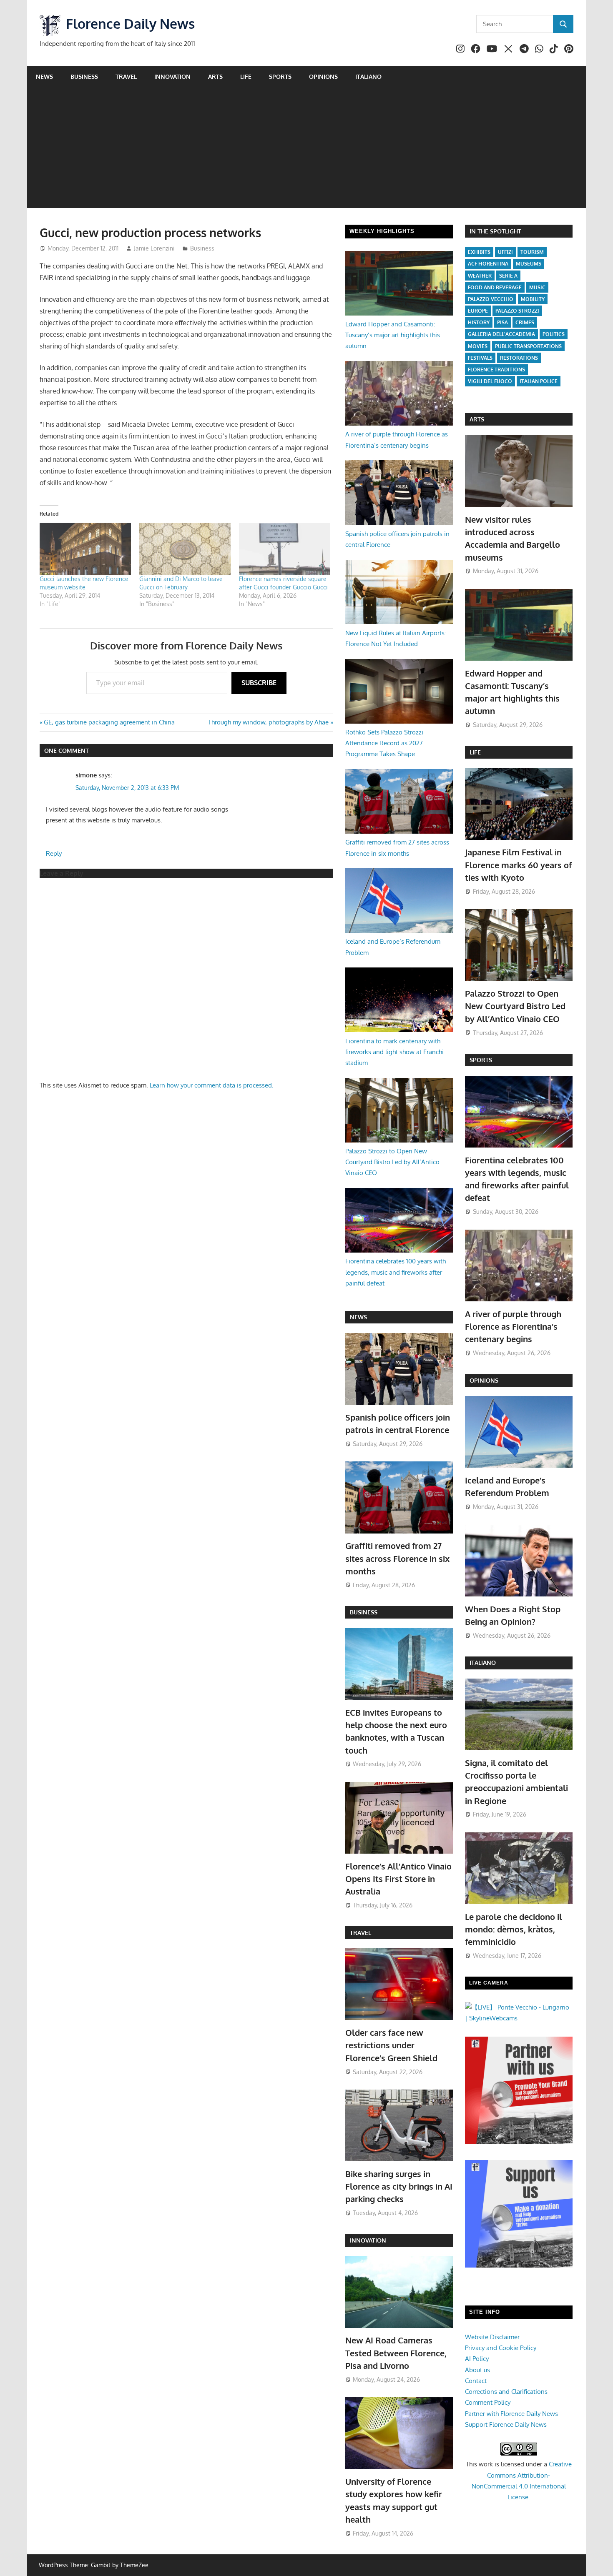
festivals (480, 358)
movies (478, 346)
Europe (478, 311)
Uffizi (505, 252)
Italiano (368, 76)
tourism (532, 252)
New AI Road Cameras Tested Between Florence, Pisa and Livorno (396, 2353)
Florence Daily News (130, 24)
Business (84, 76)
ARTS (477, 419)
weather (480, 276)
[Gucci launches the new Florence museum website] (85, 549)
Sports (280, 76)
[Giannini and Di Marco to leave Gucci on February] (185, 549)
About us (477, 2370)
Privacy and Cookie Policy (501, 2348)
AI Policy (477, 2359)
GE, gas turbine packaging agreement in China (109, 722)
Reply (54, 853)
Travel (126, 76)
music (537, 287)
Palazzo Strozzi (517, 311)
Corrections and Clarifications (506, 2392)
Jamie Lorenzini (154, 248)
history (479, 322)
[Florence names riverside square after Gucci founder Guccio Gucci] (285, 549)
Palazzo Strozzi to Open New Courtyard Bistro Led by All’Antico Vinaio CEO (392, 1162)
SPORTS (481, 1060)
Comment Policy (488, 2402)
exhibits (479, 252)
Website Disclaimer (492, 2337)
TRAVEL (361, 1933)
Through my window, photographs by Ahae (268, 722)
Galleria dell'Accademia (501, 334)
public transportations (528, 346)
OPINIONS (484, 1380)
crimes (525, 322)
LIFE (475, 752)
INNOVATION (368, 2240)
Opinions (323, 76)
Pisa (502, 322)
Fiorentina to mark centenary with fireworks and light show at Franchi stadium (394, 1052)
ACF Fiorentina (488, 264)
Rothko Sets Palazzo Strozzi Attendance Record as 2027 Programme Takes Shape (384, 743)
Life (246, 76)
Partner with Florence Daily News (511, 2414)
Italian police (539, 381)
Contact (476, 2381)
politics (554, 334)
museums (529, 264)
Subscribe (259, 683)
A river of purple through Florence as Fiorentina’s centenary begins (513, 1327)
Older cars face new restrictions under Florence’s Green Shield (391, 2045)
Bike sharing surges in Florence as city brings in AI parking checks (399, 2186)
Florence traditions (496, 370)
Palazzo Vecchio (491, 299)
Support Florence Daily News (506, 2424)
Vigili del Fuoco (490, 381)
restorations (519, 358)
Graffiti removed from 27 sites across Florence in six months (397, 1558)
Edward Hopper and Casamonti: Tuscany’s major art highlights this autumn (393, 335)
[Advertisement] (306, 150)
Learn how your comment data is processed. (212, 1085)
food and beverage (495, 287)
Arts (215, 76)
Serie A (508, 276)
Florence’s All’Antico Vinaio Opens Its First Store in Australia (398, 1879)
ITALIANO (483, 1663)
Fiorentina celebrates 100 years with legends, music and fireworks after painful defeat (396, 1272)
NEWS (358, 1317)
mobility (533, 299)
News (44, 76)
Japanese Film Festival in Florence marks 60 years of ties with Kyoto (518, 865)
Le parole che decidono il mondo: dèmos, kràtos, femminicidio (514, 1929)
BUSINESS (364, 1612)
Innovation (172, 76)
